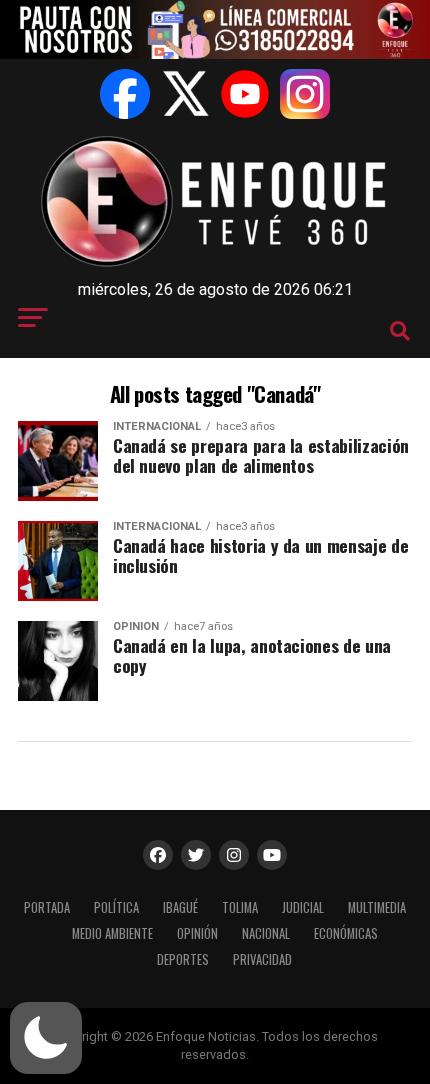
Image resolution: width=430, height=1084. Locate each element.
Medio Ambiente (112, 933)
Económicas (346, 933)
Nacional (266, 933)
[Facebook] (125, 94)
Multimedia (377, 907)
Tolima (240, 907)
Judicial (303, 907)
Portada (47, 907)
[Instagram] (305, 94)
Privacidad (262, 959)
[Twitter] (185, 94)
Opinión (197, 933)
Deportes (183, 959)
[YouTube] (245, 94)
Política (116, 907)
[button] (46, 1038)
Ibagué (180, 907)
